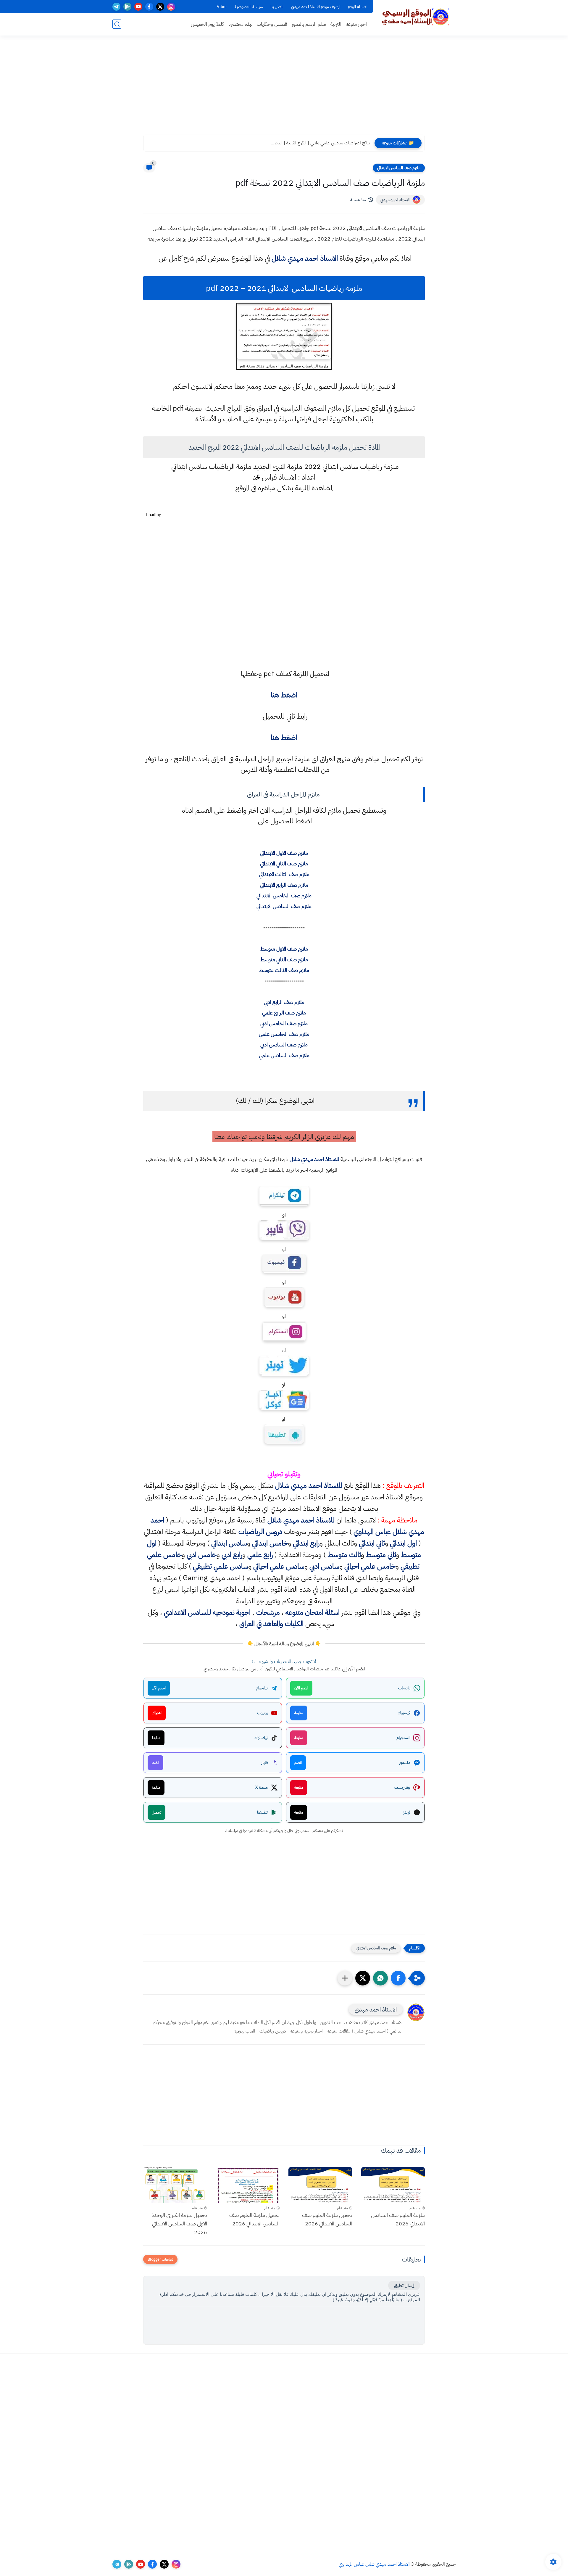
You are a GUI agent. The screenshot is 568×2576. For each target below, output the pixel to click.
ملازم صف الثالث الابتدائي (284, 874)
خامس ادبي (202, 1555)
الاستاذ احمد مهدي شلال (305, 258)
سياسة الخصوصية (249, 7)
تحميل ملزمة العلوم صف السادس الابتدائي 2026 (327, 2219)
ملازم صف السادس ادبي (284, 1045)
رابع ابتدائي (306, 1543)
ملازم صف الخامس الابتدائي (284, 895)
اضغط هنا (284, 695)
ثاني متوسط (381, 1555)
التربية (336, 24)
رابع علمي (260, 1555)
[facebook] (149, 7)
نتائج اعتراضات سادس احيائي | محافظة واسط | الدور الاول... (317, 143)
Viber (222, 7)
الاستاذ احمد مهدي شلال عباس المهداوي (374, 2564)
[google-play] (127, 7)
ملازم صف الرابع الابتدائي (284, 885)
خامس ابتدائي (270, 1543)
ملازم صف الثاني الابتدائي (284, 863)
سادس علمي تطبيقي (221, 1566)
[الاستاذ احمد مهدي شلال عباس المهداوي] (416, 17)
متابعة (299, 1713)
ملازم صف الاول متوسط (284, 949)
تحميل (156, 1812)
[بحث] (117, 24)
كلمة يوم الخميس (207, 24)
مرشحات (268, 1612)
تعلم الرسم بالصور (309, 24)
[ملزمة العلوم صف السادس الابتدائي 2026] (393, 2185)
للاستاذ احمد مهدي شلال (314, 1159)
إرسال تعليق (404, 2285)
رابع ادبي (232, 1555)
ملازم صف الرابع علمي (284, 1013)
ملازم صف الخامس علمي (284, 1034)
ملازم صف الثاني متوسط (284, 959)
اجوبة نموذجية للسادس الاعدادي (207, 1612)
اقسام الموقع (357, 7)
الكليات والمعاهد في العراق (271, 1624)
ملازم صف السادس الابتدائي (399, 168)
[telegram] (116, 7)
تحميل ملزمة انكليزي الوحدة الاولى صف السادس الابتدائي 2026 (179, 2223)
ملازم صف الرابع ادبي (284, 1002)
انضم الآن (301, 1688)
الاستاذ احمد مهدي (395, 200)
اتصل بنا (277, 7)
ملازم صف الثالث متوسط (284, 970)
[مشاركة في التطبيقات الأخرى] (345, 1978)
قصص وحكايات (272, 24)
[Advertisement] (284, 89)
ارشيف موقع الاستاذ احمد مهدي (316, 7)
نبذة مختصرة (240, 24)
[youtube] (138, 7)
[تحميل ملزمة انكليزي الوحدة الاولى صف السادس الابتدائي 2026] (175, 2185)
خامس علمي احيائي (370, 1566)
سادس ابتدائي (229, 1543)
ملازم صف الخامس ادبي (284, 1023)
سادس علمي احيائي (279, 1566)
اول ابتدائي (403, 1543)
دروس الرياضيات (260, 1532)
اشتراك (157, 1713)
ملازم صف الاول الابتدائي (284, 853)
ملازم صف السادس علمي (284, 1055)
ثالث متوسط (344, 1555)
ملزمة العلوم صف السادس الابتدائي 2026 (398, 2219)
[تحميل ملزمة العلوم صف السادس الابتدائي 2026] (320, 2185)
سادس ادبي (324, 1566)
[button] (398, 1978)
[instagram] (171, 7)
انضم (298, 1763)
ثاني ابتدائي (372, 1543)
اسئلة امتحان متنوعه (313, 1612)
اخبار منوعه (356, 24)
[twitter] (160, 7)
